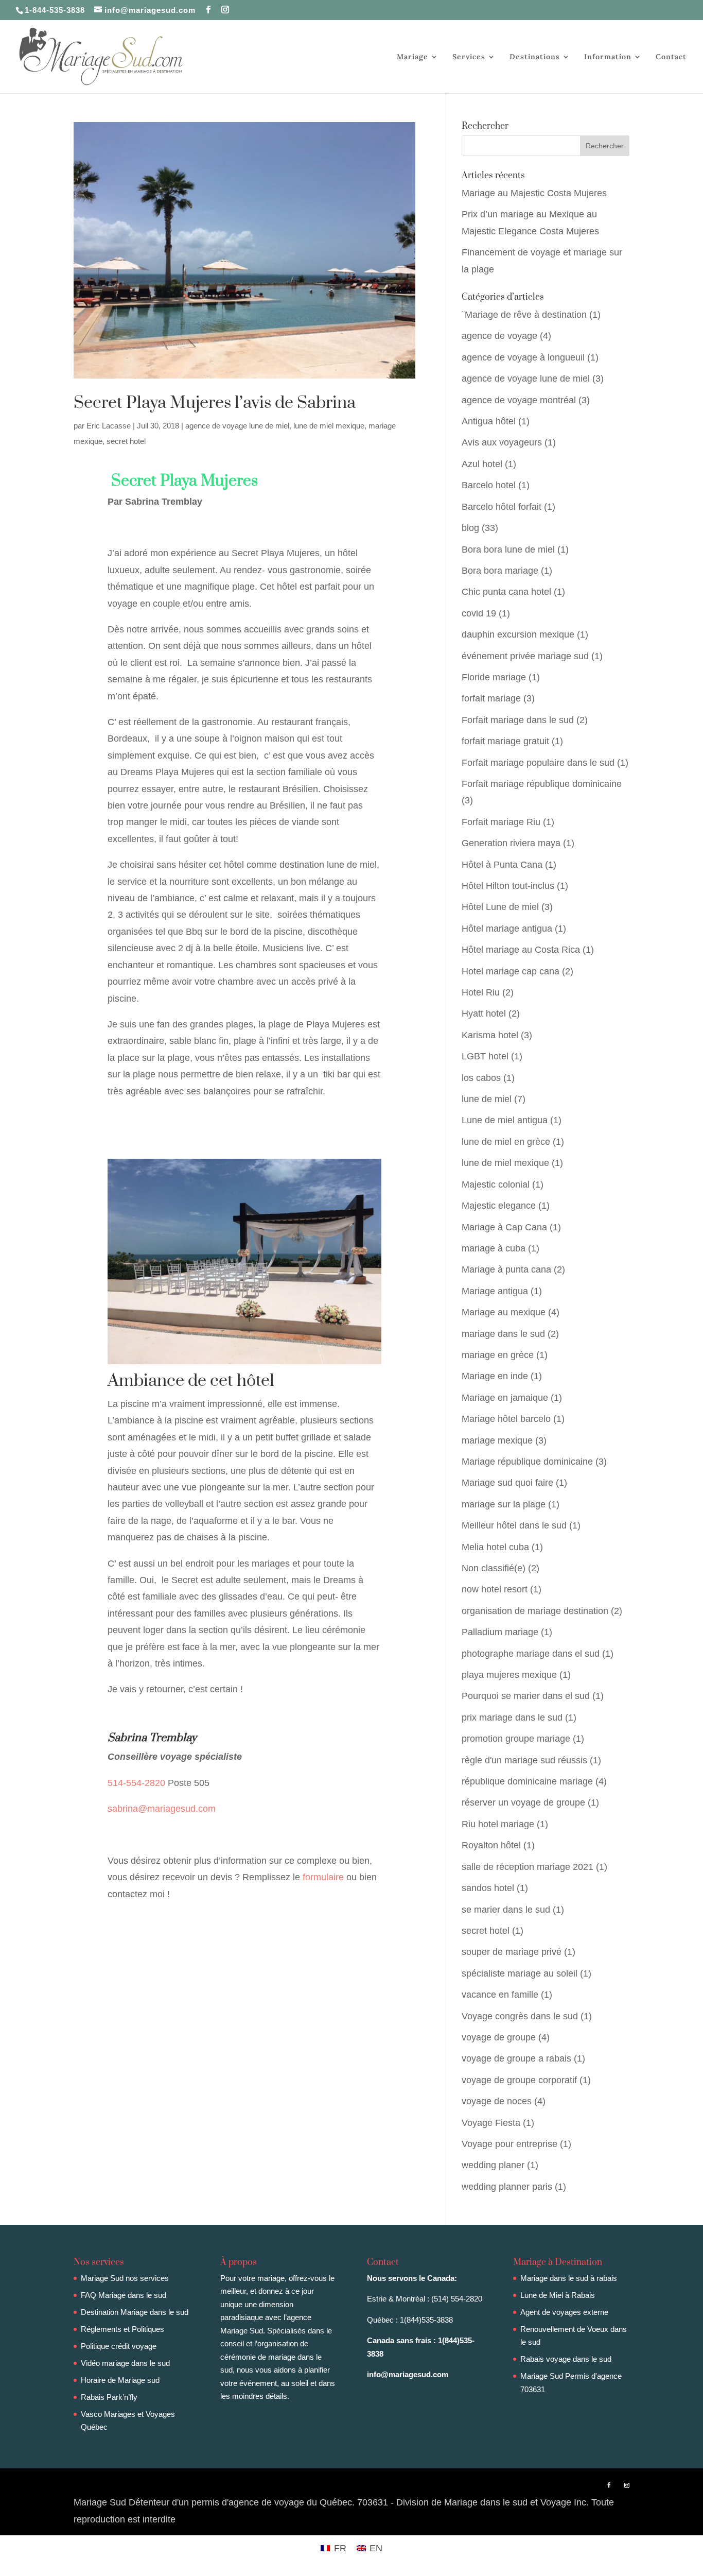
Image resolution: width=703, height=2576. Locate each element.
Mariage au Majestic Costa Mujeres (534, 193)
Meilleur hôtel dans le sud (514, 1525)
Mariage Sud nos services (125, 2278)
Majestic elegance (499, 1206)
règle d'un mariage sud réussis (524, 1760)
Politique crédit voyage (119, 2346)
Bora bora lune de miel (508, 549)
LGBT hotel (485, 1056)
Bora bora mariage (500, 571)
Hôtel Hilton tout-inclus (508, 886)
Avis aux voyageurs (502, 442)
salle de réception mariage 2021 (528, 1867)
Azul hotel (482, 464)
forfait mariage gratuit (505, 741)
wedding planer (493, 2165)
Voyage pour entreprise (509, 2144)
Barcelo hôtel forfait (502, 507)
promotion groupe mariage (516, 1739)
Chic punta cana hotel (506, 592)
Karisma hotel (490, 1035)
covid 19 (479, 613)
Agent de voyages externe (564, 2312)
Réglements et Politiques (122, 2329)
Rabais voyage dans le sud (566, 2359)
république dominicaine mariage (527, 1781)
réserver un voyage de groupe (523, 1802)
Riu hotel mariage (498, 1824)
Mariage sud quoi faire (507, 1483)
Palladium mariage (500, 1632)
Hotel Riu (481, 992)
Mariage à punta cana (506, 1269)
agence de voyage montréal (519, 400)
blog (470, 528)
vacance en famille (500, 1995)
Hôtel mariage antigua (507, 929)
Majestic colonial (496, 1184)
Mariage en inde (495, 1376)
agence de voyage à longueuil (523, 357)
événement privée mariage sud (525, 656)
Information (608, 57)
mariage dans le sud (503, 1334)
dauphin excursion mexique (518, 634)
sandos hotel (488, 1888)
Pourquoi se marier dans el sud (526, 1696)
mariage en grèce (498, 1355)
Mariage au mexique (504, 1312)
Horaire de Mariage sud (120, 2380)
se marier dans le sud (506, 1910)
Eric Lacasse (109, 426)
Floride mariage (494, 677)
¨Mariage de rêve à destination (524, 315)
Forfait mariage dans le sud (518, 720)
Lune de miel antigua (505, 1120)
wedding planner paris (507, 2187)
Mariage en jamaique (505, 1398)
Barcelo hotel (489, 485)
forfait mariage (491, 698)
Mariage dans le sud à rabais (569, 2278)
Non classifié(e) (494, 1568)
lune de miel (487, 1099)
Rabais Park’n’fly (109, 2397)
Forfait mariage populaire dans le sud (538, 763)
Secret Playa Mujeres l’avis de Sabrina (215, 403)
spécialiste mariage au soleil (520, 1973)
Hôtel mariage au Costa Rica (521, 950)
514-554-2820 (138, 1783)
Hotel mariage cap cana (511, 971)
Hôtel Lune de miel (500, 907)
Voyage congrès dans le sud (520, 2016)
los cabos (481, 1078)
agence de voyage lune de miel (237, 426)
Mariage (412, 57)
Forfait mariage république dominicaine (542, 784)
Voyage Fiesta (491, 2123)
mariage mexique (497, 1440)
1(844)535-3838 (426, 2320)
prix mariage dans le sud (512, 1718)
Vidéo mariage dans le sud (125, 2363)
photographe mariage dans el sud (531, 1654)
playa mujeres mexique (509, 1675)
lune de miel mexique (329, 426)
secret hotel (126, 441)
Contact (671, 57)
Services (469, 57)
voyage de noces (497, 2101)
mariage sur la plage (504, 1504)
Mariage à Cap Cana (504, 1227)
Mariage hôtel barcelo (506, 1419)
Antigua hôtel (489, 421)
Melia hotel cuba (495, 1547)
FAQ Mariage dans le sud (124, 2295)
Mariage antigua (495, 1291)
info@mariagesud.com (408, 2374)
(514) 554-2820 (457, 2299)
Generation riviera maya (511, 843)
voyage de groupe (499, 2037)
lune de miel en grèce (506, 1142)
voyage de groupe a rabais (516, 2058)
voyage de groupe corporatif (519, 2080)
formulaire (323, 1877)
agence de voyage (499, 336)
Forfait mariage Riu (501, 822)
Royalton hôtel (491, 1845)
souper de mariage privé (512, 1952)
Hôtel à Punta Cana (502, 865)
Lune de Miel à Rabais (558, 2295)
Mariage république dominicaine (527, 1462)
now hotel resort (495, 1589)
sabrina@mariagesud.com (162, 1809)
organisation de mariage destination (535, 1611)
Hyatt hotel (484, 1014)
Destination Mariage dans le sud (135, 2312)
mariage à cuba (494, 1248)
